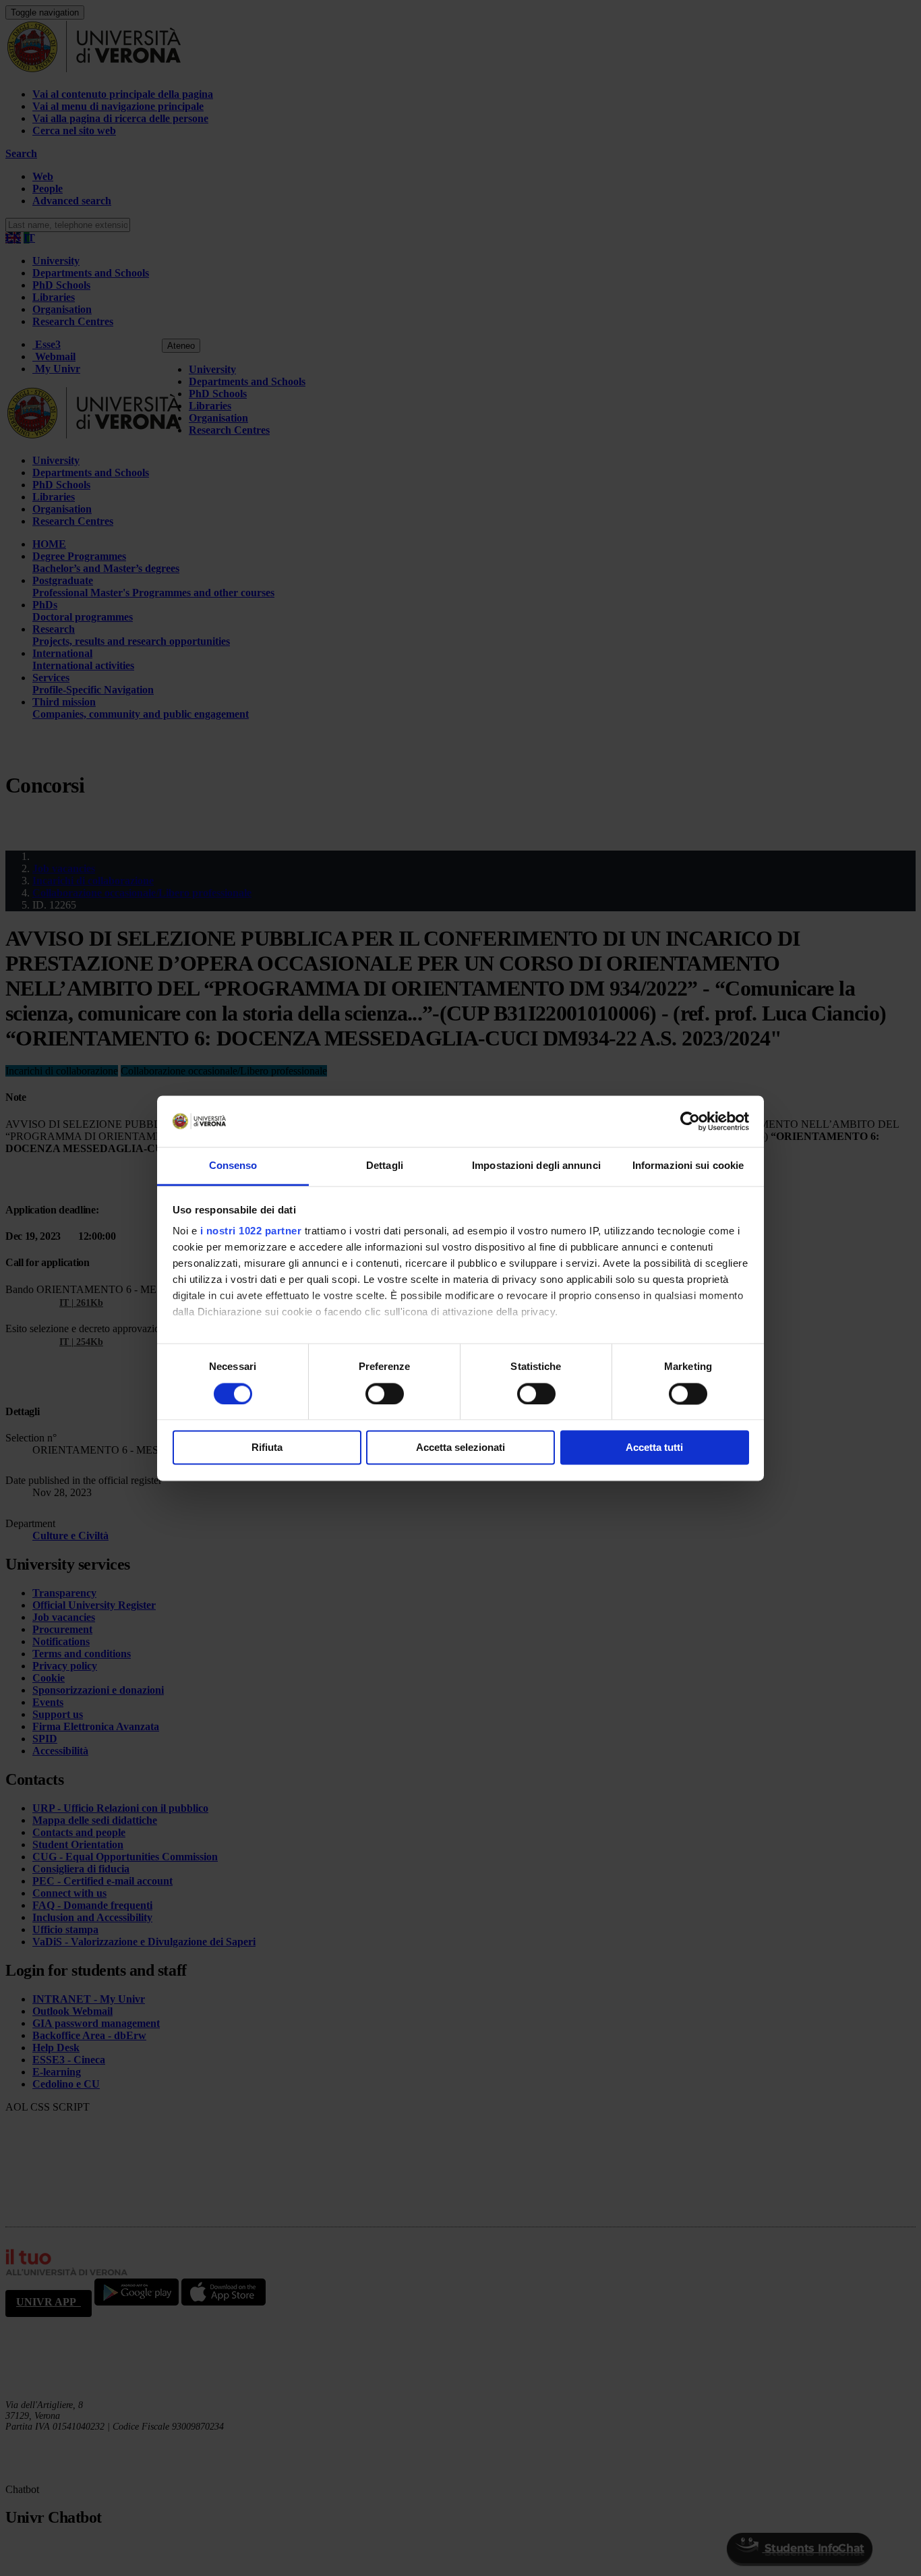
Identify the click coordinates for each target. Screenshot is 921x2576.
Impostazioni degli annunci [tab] (536, 1166)
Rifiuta (267, 1448)
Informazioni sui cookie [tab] (688, 1166)
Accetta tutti (654, 1448)
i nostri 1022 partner (251, 1231)
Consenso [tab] (233, 1166)
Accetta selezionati (460, 1448)
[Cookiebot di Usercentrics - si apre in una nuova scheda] (690, 1121)
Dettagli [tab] (385, 1166)
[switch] (385, 1394)
